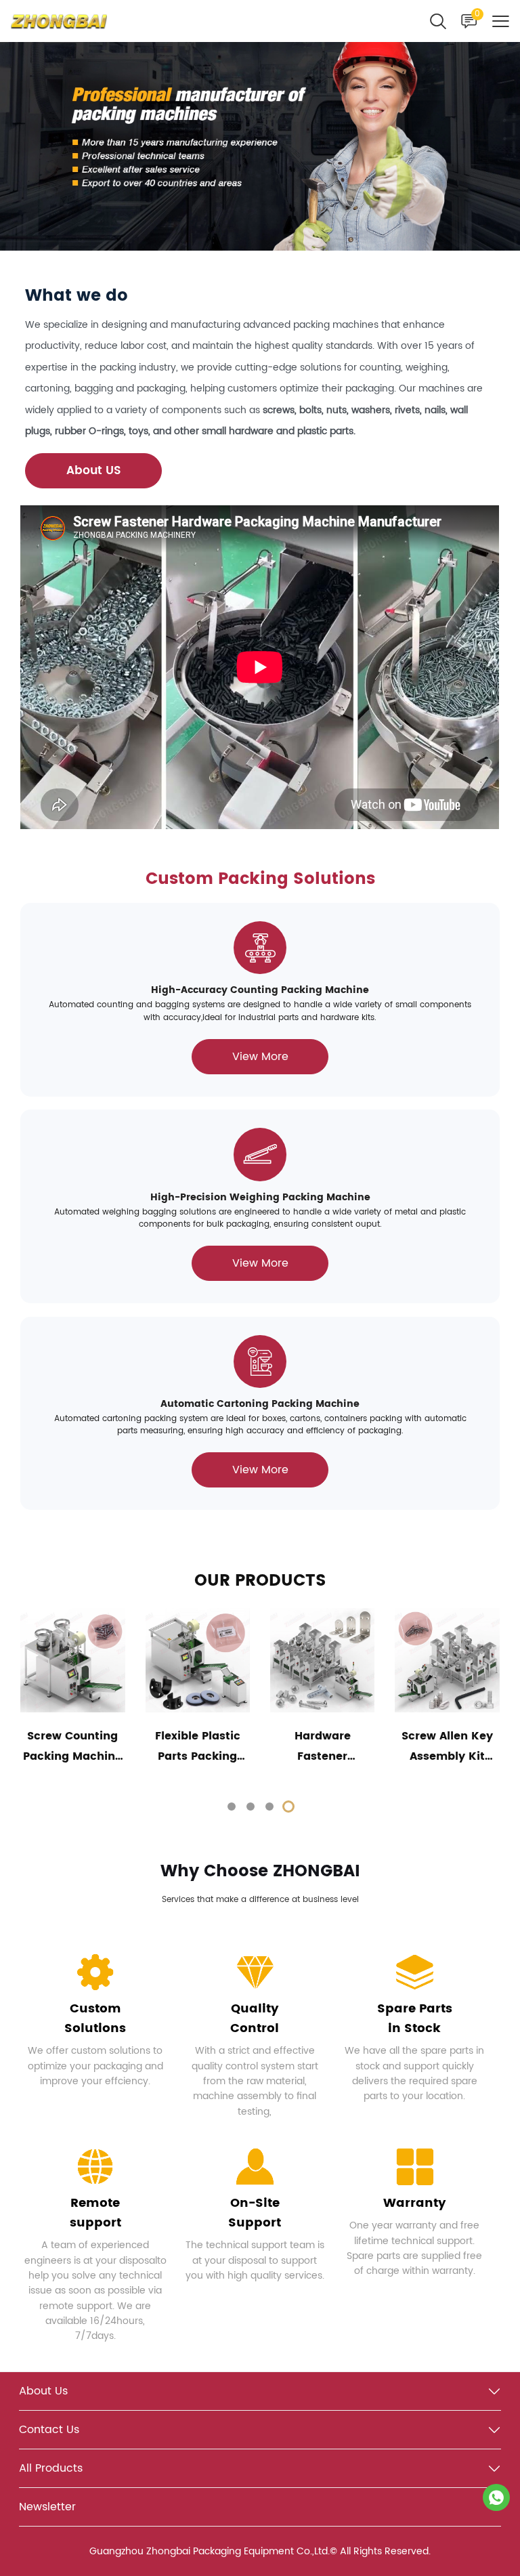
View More (260, 1057)
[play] (260, 667)
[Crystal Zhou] (496, 2497)
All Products (51, 2468)
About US (94, 471)
